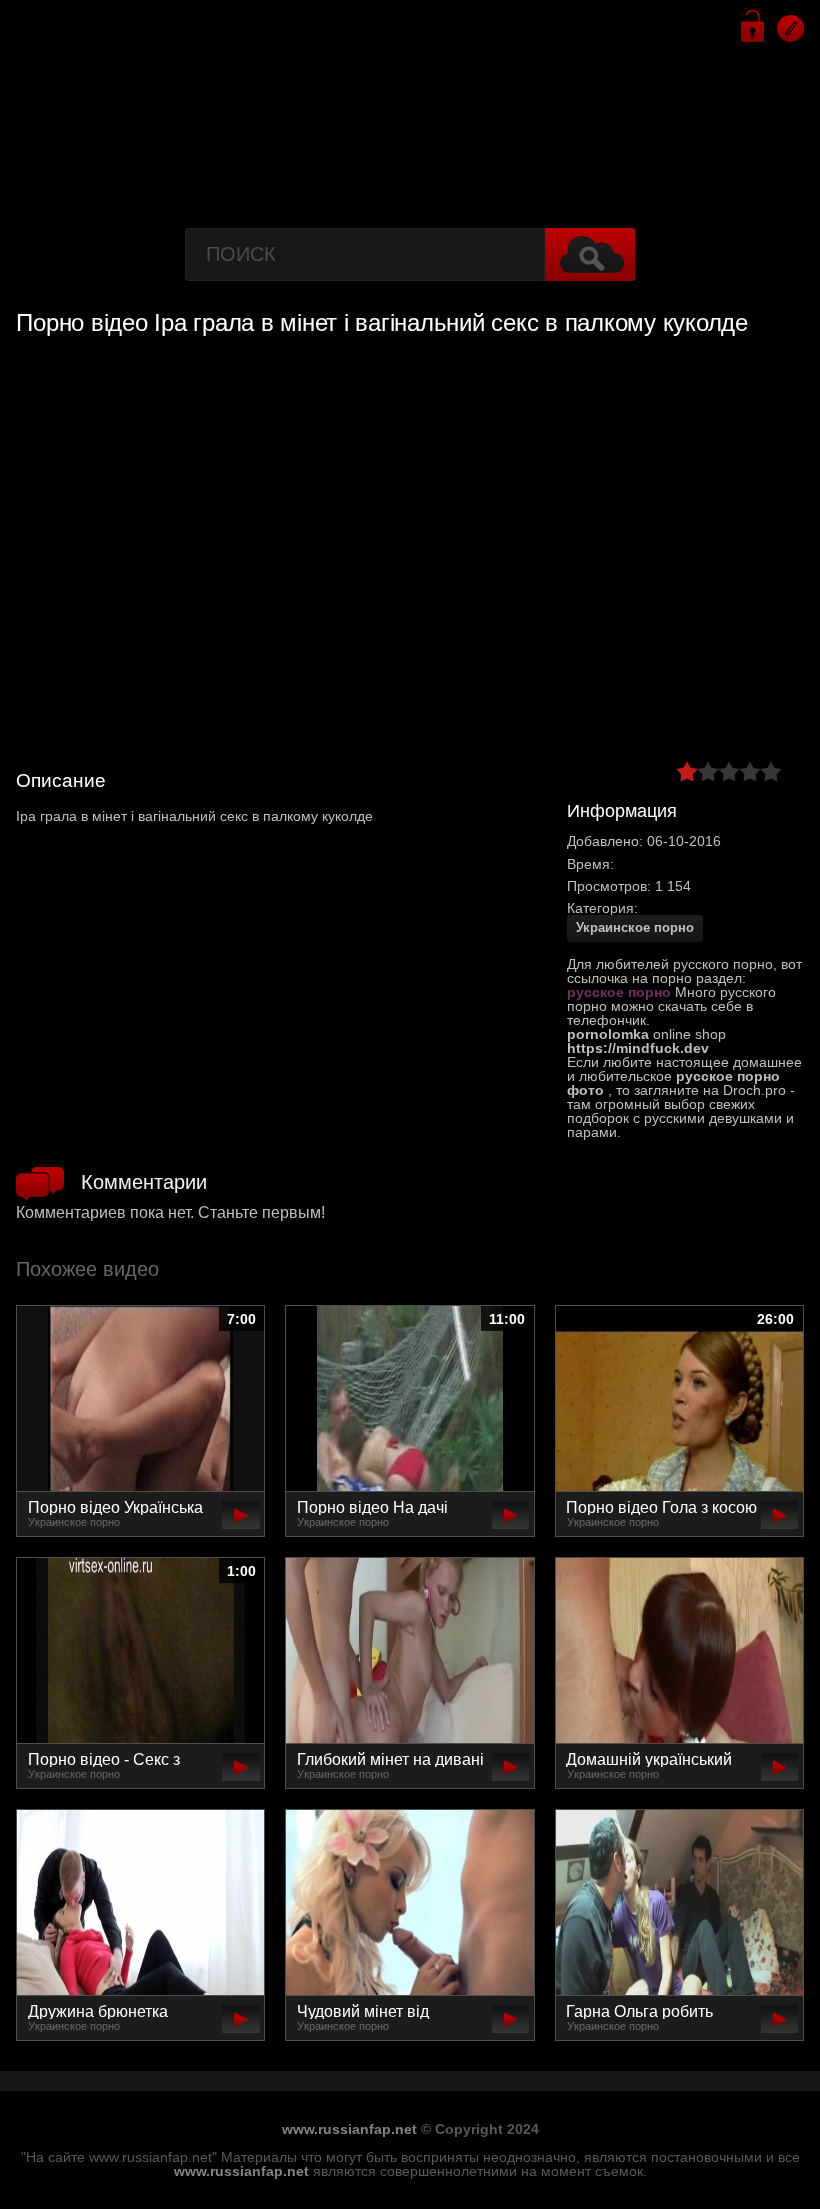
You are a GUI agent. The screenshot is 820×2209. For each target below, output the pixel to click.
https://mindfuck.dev (638, 1048)
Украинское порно (635, 927)
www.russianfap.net (349, 2129)
